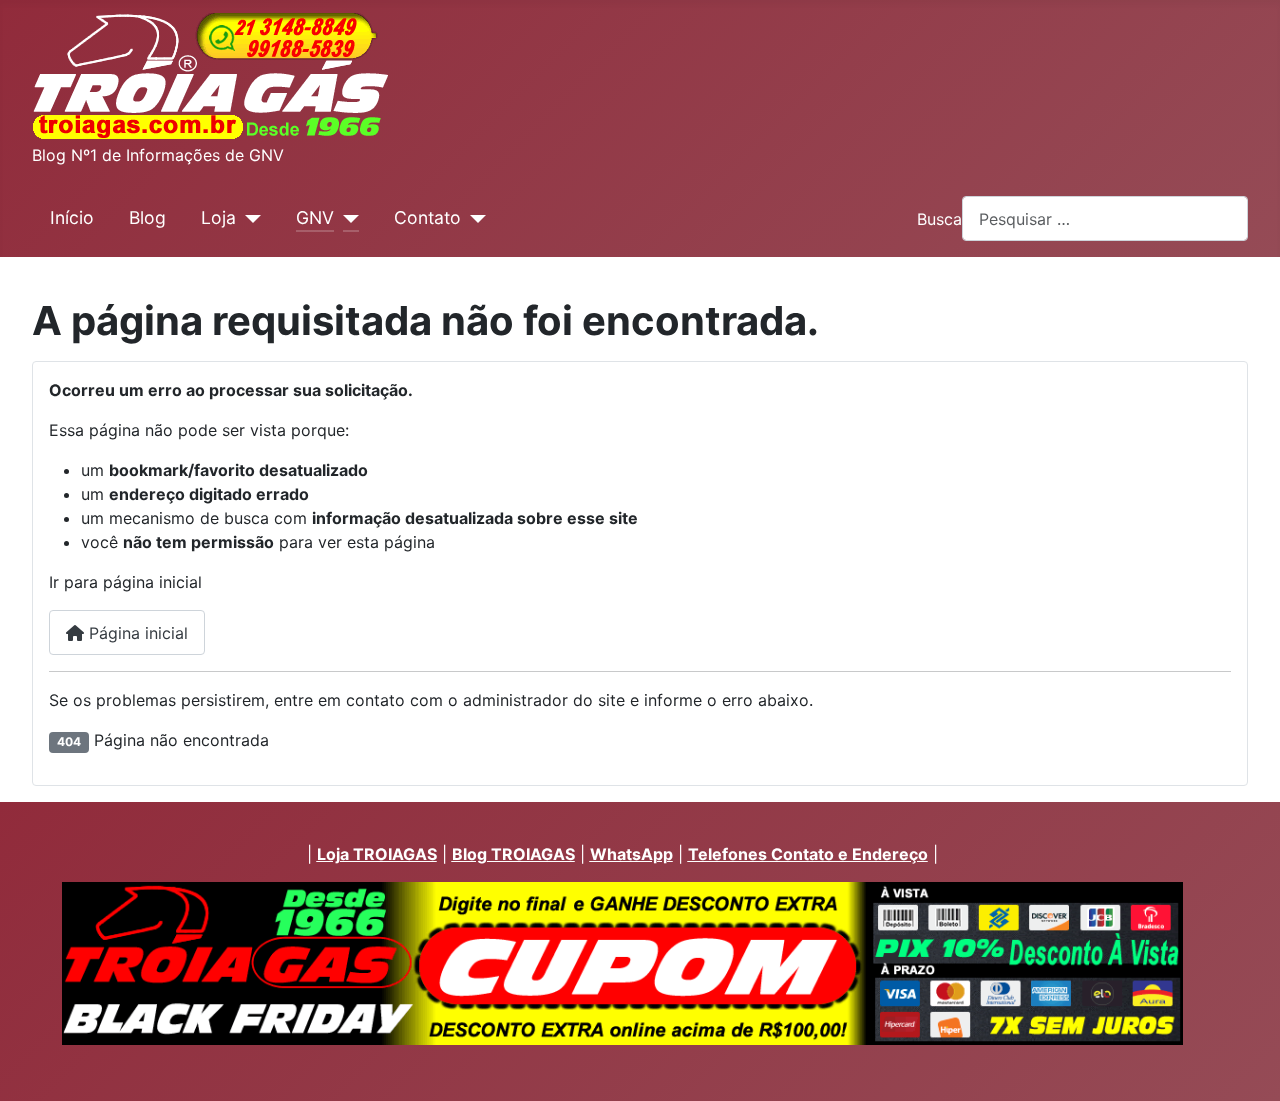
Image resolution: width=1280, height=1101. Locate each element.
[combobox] (1105, 218)
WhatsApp (631, 854)
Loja (218, 217)
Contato (427, 217)
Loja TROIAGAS (377, 854)
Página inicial (136, 633)
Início (72, 217)
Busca (939, 219)
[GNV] (346, 218)
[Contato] (473, 218)
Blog (147, 217)
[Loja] (248, 218)
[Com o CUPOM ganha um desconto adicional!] (622, 963)
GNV (315, 217)
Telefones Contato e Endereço (808, 854)
